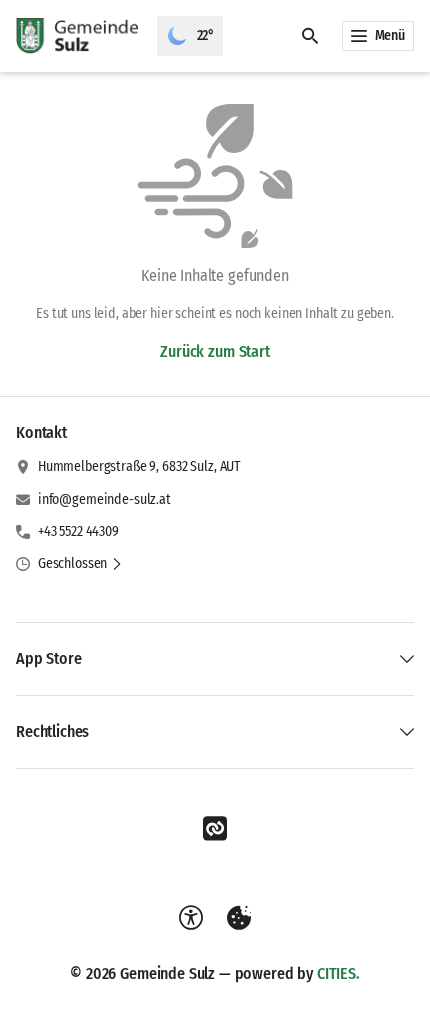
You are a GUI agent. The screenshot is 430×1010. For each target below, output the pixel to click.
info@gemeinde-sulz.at (104, 499)
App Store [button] (49, 658)
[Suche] (310, 36)
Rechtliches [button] (52, 731)
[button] (80, 564)
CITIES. (338, 973)
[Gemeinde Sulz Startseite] (78, 36)
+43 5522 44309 (78, 531)
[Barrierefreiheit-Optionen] (191, 918)
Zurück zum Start (214, 351)
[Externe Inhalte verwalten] (239, 918)
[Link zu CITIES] (215, 829)
